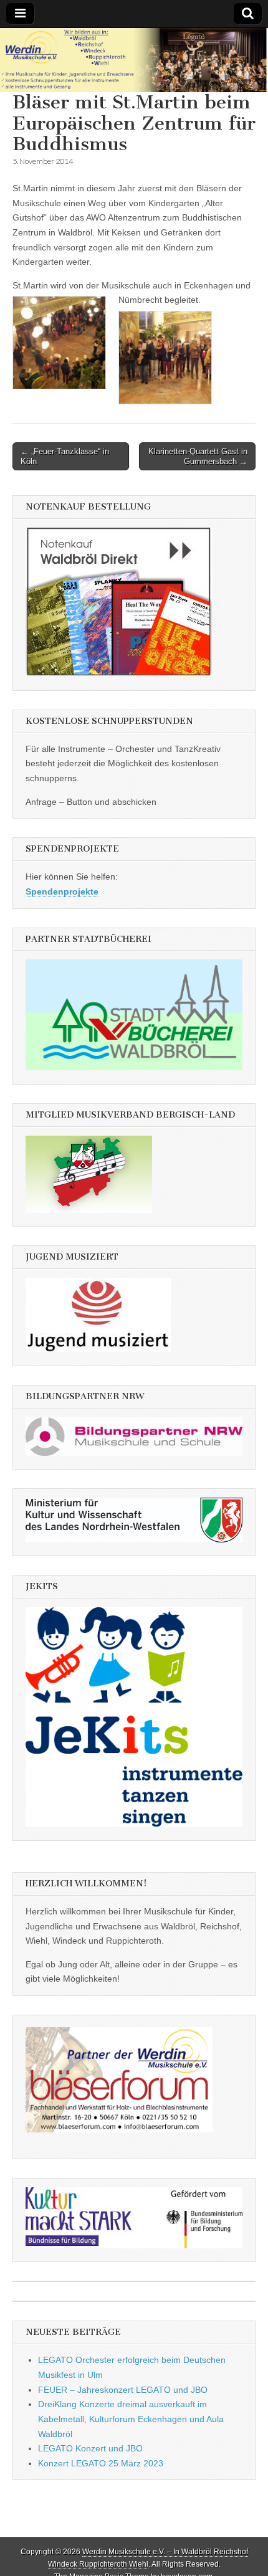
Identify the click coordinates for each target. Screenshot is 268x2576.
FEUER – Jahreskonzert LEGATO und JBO (123, 2390)
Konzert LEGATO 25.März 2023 (101, 2463)
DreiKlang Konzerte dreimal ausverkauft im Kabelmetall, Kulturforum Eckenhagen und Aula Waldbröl (131, 2419)
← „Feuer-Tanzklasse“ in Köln (65, 456)
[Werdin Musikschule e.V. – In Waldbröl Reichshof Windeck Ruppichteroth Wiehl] (134, 60)
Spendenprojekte (62, 891)
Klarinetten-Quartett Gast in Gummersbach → (198, 456)
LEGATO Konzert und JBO (90, 2448)
